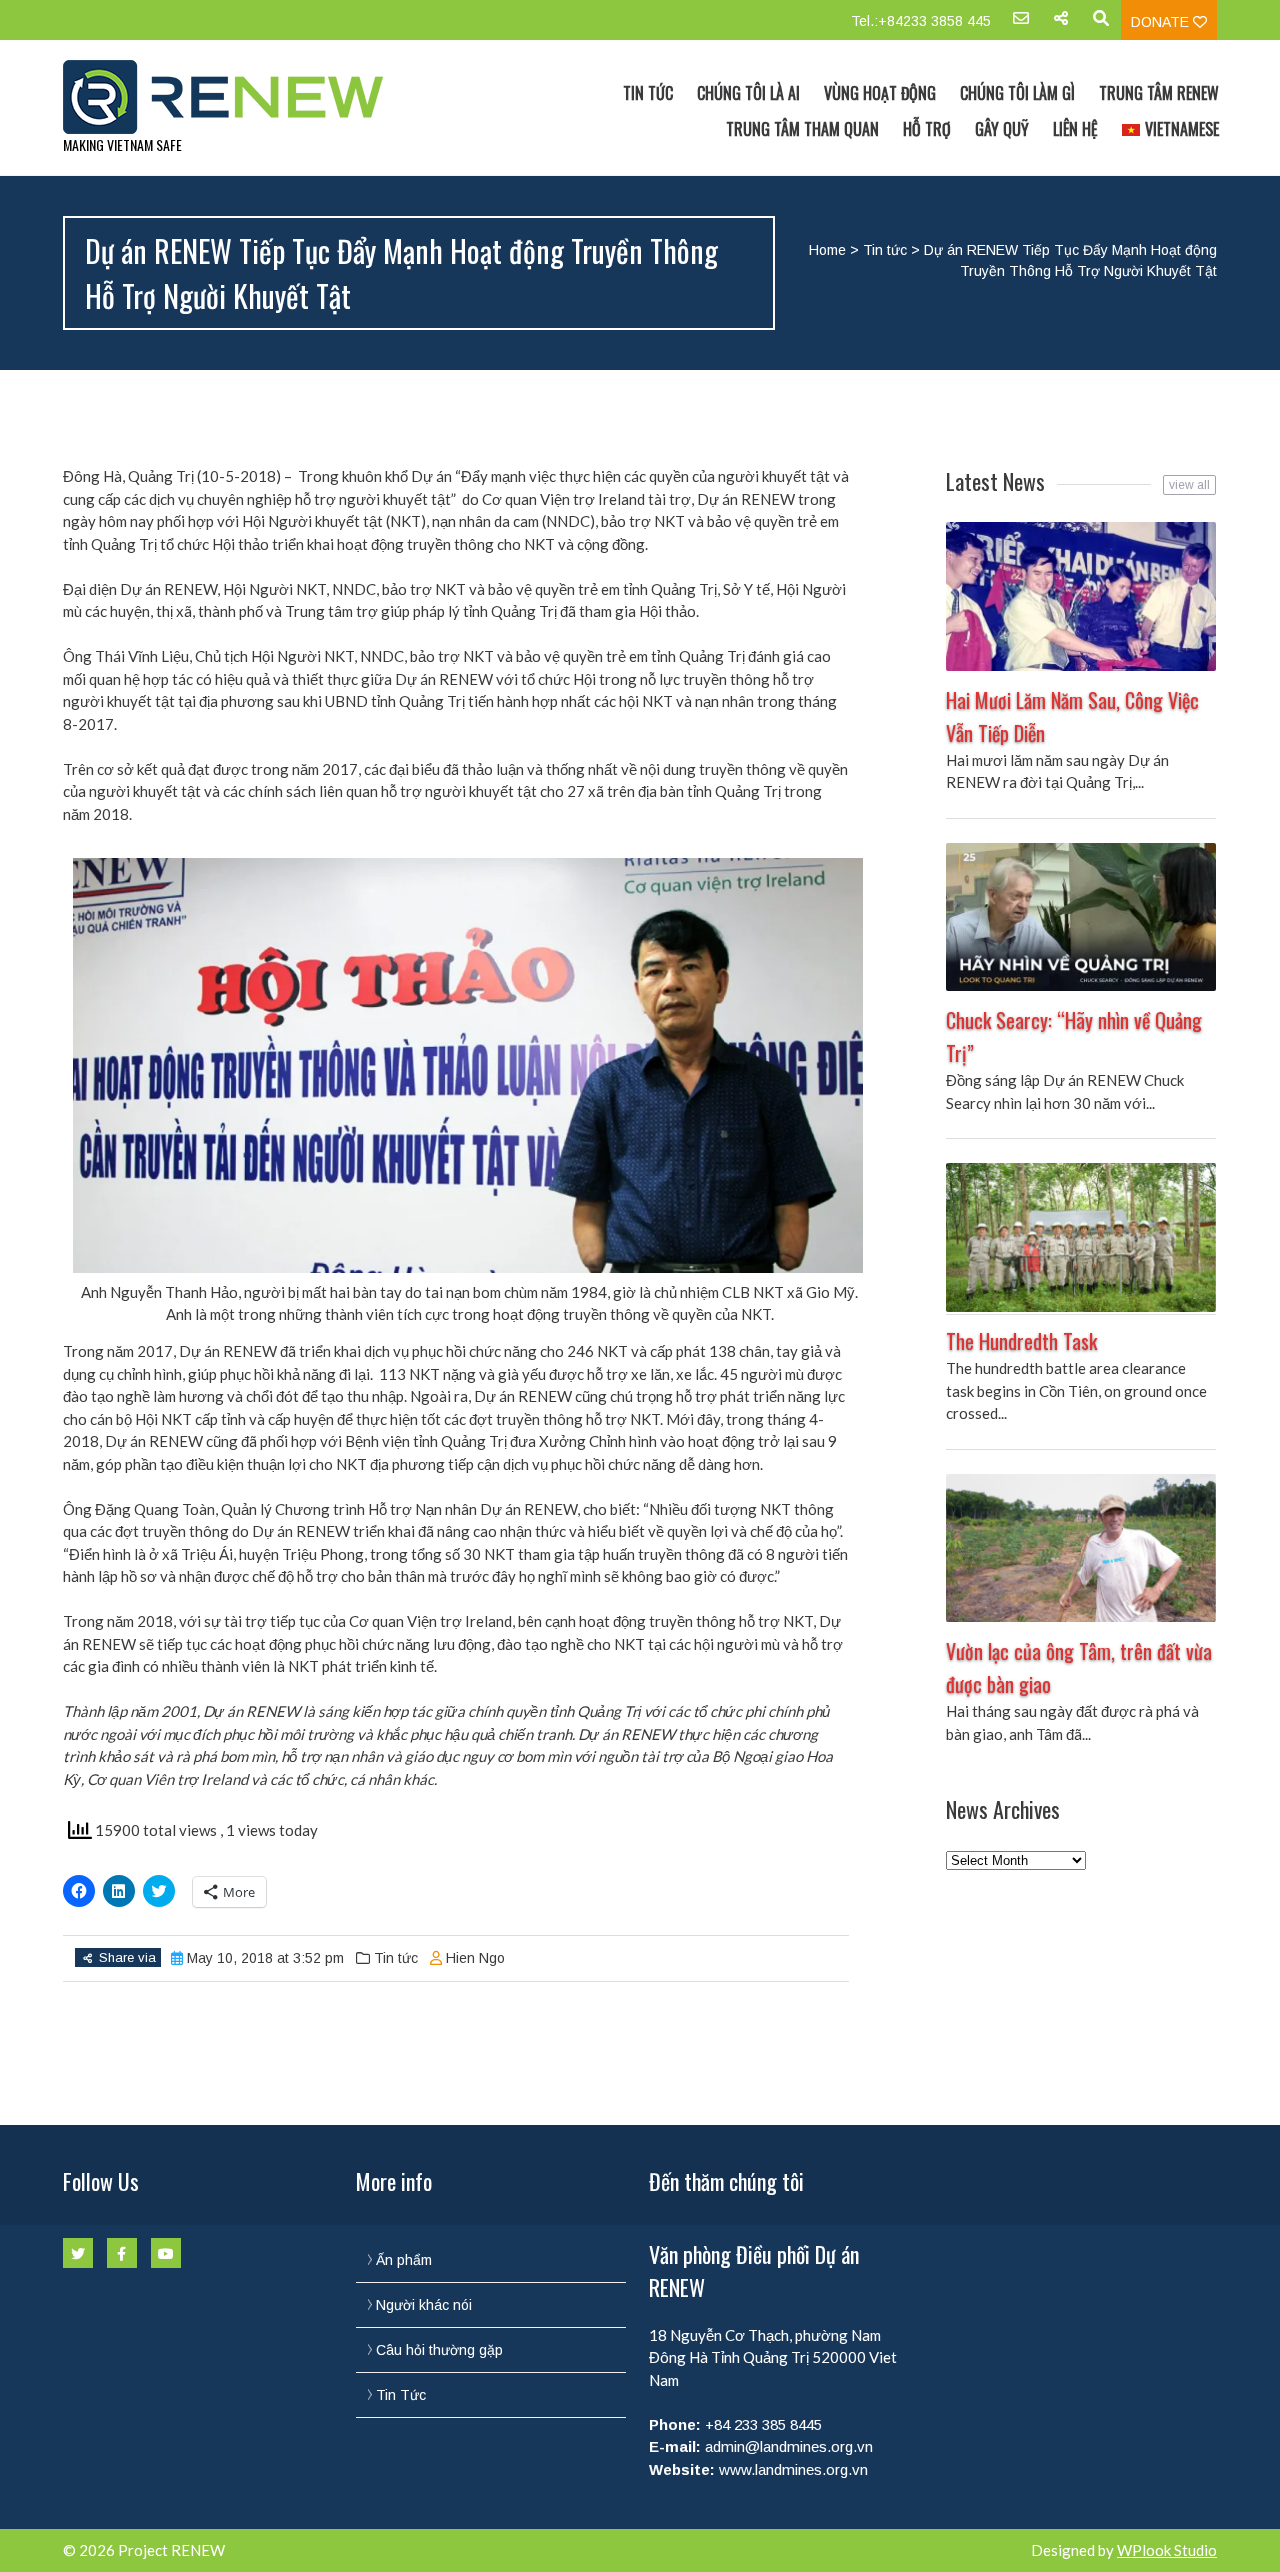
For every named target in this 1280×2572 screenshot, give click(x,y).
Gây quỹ (1002, 129)
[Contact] (1021, 25)
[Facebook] (122, 2253)
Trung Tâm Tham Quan (802, 129)
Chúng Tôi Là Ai (748, 93)
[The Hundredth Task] (1081, 1237)
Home (827, 250)
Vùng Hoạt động (880, 93)
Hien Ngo (475, 1958)
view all (1189, 485)
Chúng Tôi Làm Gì (1017, 93)
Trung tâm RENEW (1159, 93)
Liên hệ (1075, 129)
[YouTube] (166, 2253)
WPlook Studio (1167, 2550)
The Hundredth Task (1021, 1341)
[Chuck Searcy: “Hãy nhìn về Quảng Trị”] (1081, 917)
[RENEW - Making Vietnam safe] (235, 97)
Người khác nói (424, 2305)
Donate (1162, 22)
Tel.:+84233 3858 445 (921, 21)
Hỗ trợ (927, 129)
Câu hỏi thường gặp (439, 2350)
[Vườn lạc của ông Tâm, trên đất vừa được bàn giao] (1081, 1548)
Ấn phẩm (404, 2260)
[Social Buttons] (1061, 25)
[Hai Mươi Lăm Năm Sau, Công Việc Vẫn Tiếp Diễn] (1081, 596)
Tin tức (885, 250)
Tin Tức (648, 93)
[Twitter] (78, 2253)
